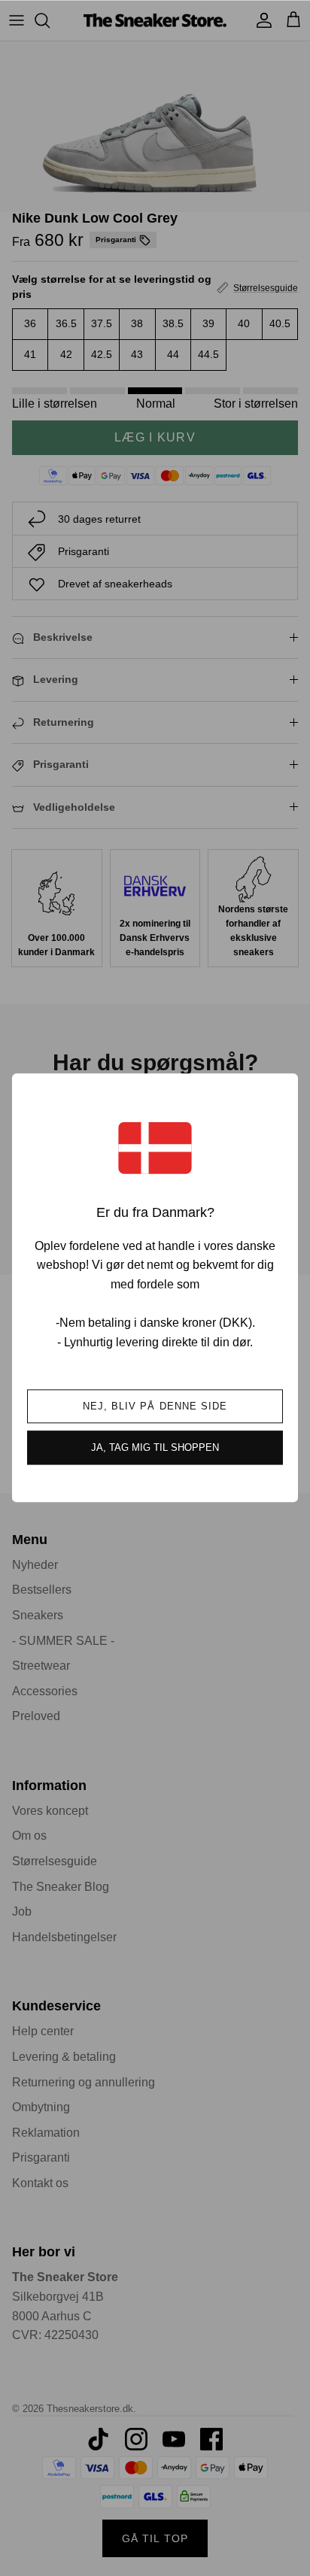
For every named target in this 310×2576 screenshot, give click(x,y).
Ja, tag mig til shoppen (155, 1448)
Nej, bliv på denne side (155, 1407)
